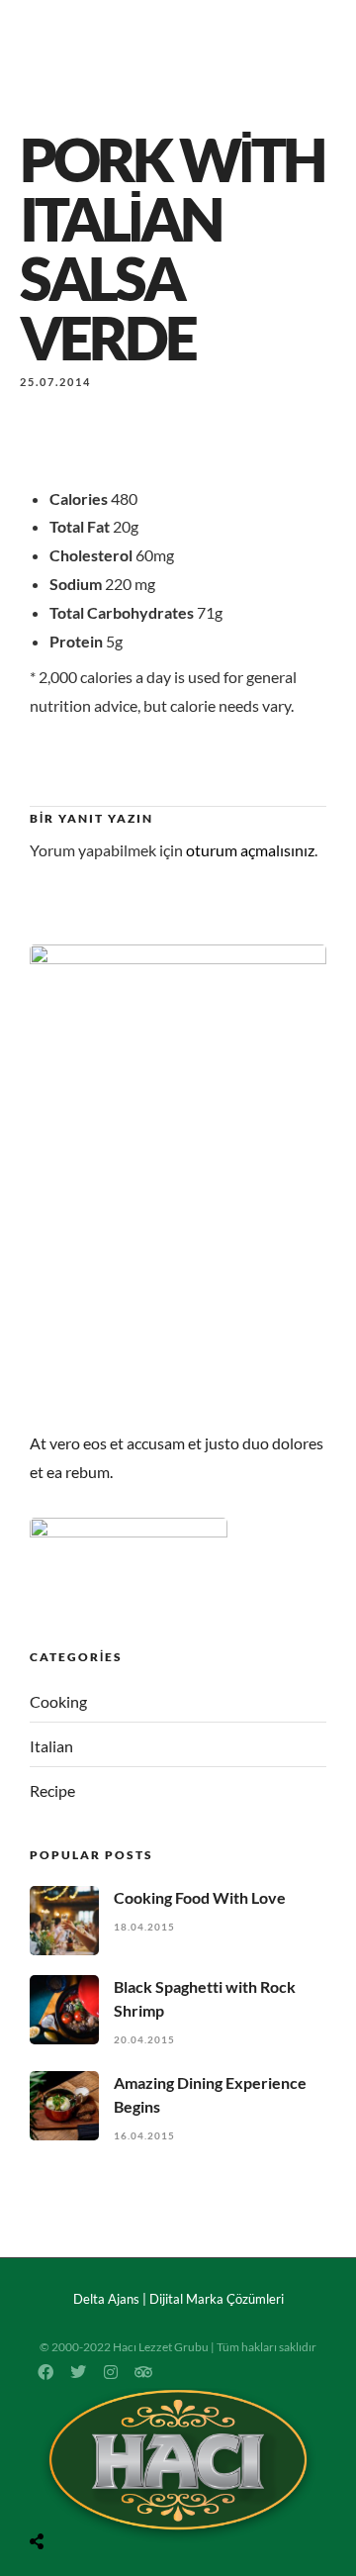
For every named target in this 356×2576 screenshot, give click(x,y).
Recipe (52, 1790)
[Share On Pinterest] (114, 2491)
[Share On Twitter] (86, 2491)
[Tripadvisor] (143, 2372)
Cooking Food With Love (200, 1897)
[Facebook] (45, 2372)
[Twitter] (78, 2372)
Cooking (58, 1701)
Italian (51, 1746)
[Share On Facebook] (58, 2491)
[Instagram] (111, 2372)
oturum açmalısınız (250, 850)
